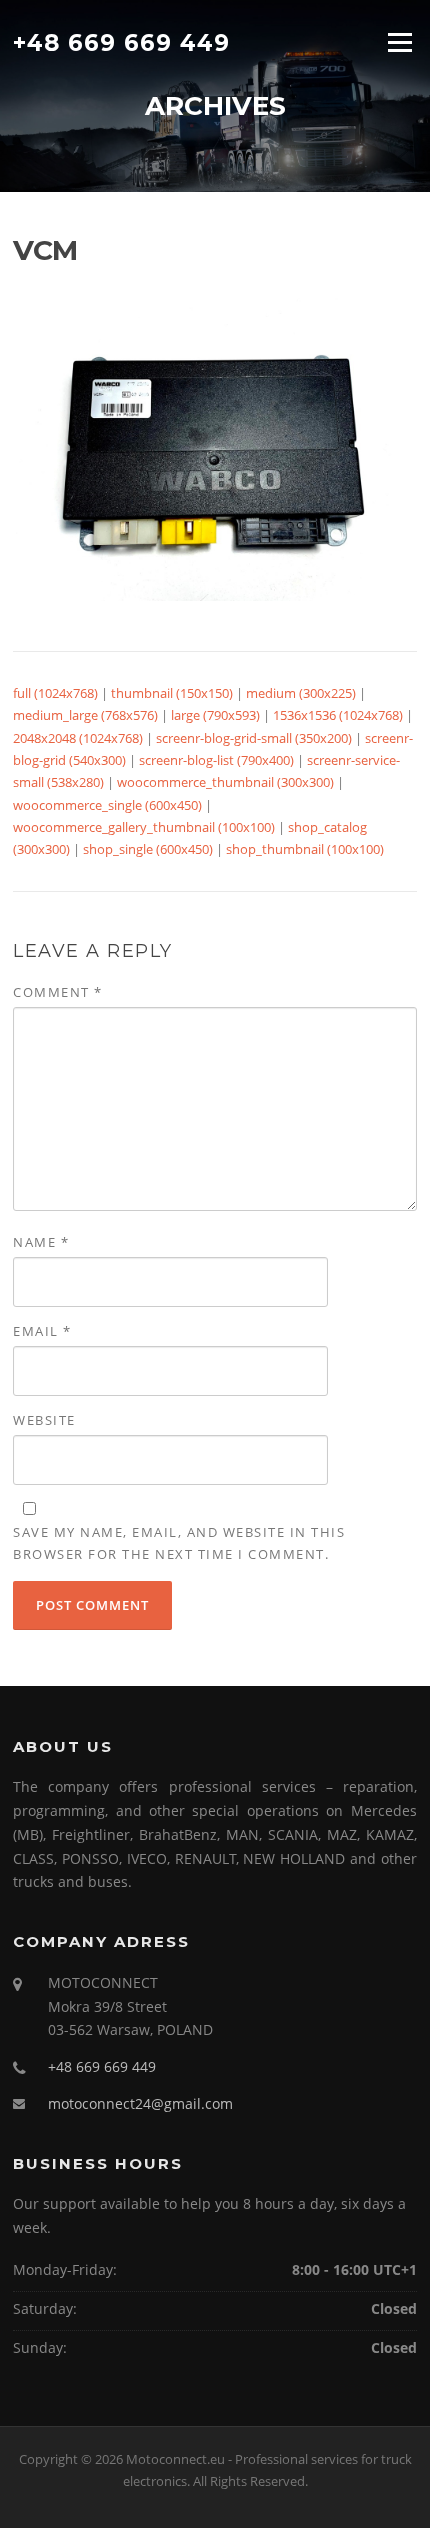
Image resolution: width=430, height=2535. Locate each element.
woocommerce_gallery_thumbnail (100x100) (144, 827)
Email (42, 1331)
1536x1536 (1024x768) (338, 715)
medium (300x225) (301, 693)
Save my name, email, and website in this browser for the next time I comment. (179, 1543)
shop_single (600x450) (148, 849)
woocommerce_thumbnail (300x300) (225, 782)
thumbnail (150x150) (172, 693)
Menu (399, 42)
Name (41, 1242)
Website (44, 1420)
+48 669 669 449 (121, 42)
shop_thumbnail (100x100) (305, 849)
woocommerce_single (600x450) (107, 805)
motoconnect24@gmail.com (140, 2103)
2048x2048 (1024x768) (78, 738)
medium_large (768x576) (85, 715)
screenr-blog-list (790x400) (216, 760)
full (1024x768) (55, 693)
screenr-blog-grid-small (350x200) (254, 738)
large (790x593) (215, 715)
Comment (58, 992)
